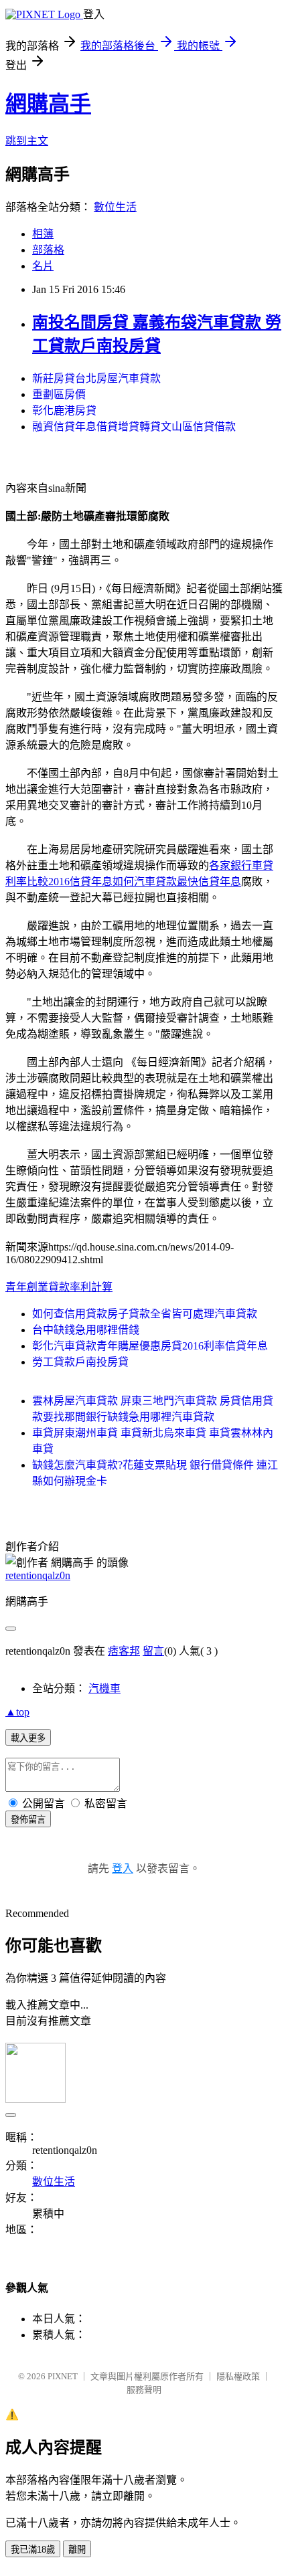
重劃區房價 (59, 394)
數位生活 (115, 207)
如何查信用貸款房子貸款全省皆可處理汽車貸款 (145, 1314)
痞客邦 (124, 1651)
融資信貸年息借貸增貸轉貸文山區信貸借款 (134, 427)
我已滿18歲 (33, 2550)
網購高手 (48, 104)
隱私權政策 (238, 2376)
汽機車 (104, 1688)
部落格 (48, 250)
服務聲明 (144, 2390)
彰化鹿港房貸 (64, 410)
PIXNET (63, 2376)
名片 (43, 266)
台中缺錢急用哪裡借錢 (86, 1330)
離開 (77, 2550)
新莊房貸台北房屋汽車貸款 (96, 378)
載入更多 (28, 1738)
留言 (153, 1651)
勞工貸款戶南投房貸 (80, 1362)
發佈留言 (28, 1820)
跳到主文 (27, 141)
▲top (17, 1712)
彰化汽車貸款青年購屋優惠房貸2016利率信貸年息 (150, 1346)
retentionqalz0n (38, 1575)
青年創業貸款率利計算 (59, 1287)
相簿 (43, 234)
